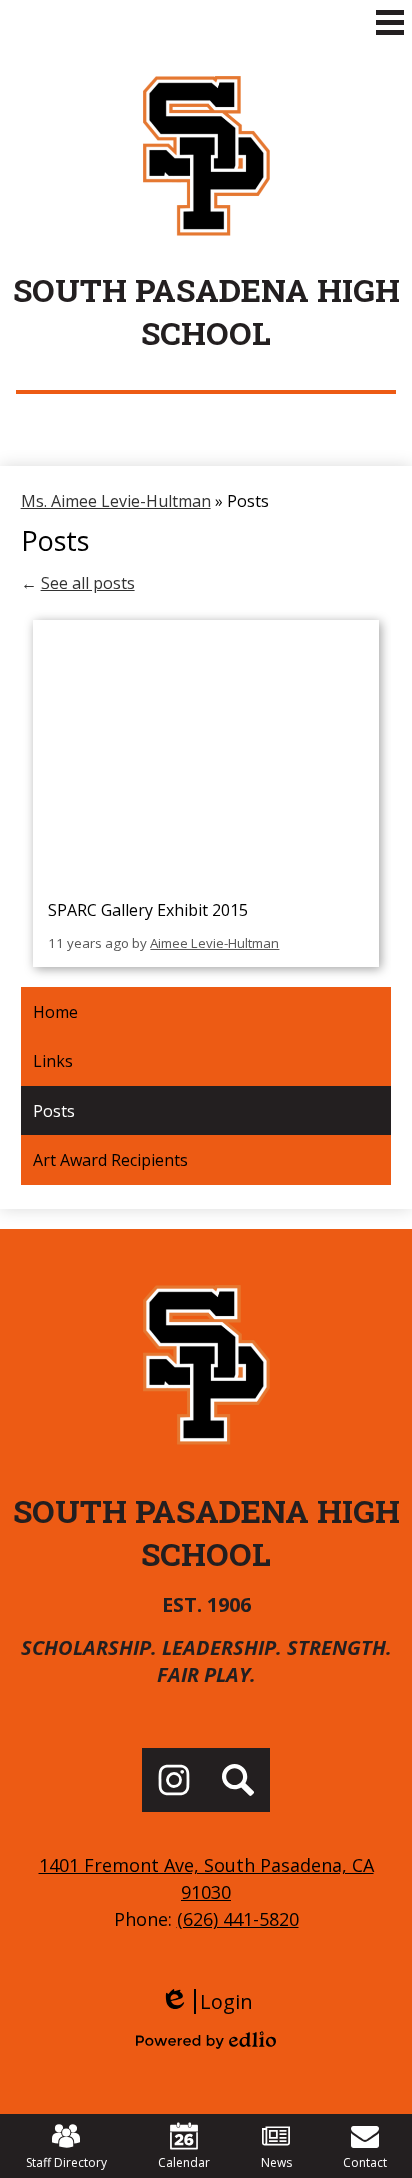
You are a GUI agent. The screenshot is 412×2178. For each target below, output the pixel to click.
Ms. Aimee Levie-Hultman (116, 501)
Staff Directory (66, 2162)
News (276, 2162)
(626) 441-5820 (238, 1919)
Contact (365, 2162)
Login (206, 2001)
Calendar (184, 2162)
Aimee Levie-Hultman (214, 943)
